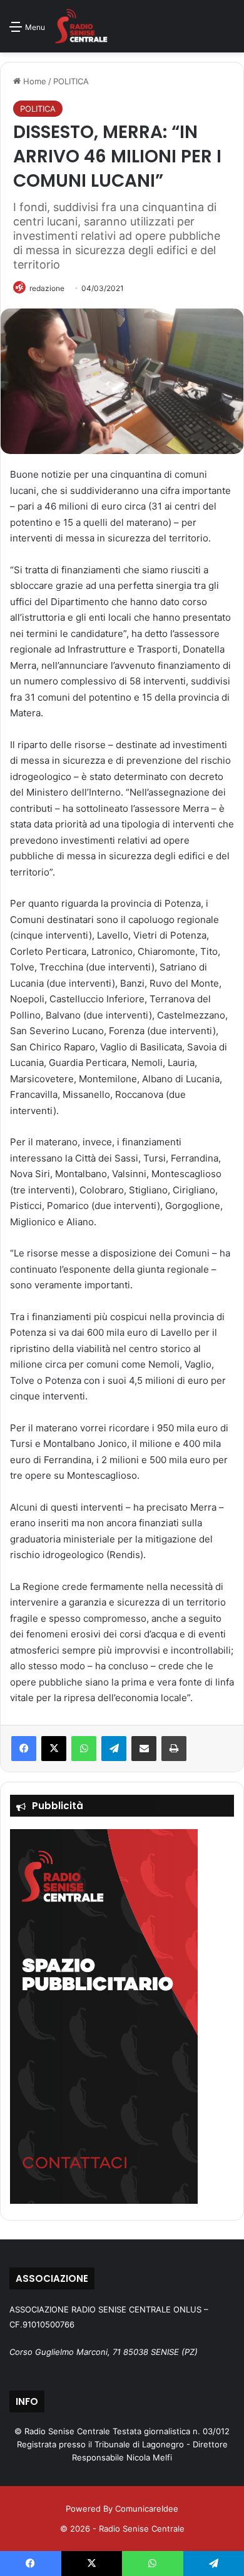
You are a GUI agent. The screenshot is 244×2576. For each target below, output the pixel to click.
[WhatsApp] (84, 1749)
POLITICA (71, 81)
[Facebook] (24, 1749)
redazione (47, 288)
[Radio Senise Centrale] (81, 26)
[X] (54, 1749)
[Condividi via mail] (144, 1749)
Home (33, 81)
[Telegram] (114, 1749)
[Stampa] (174, 1749)
